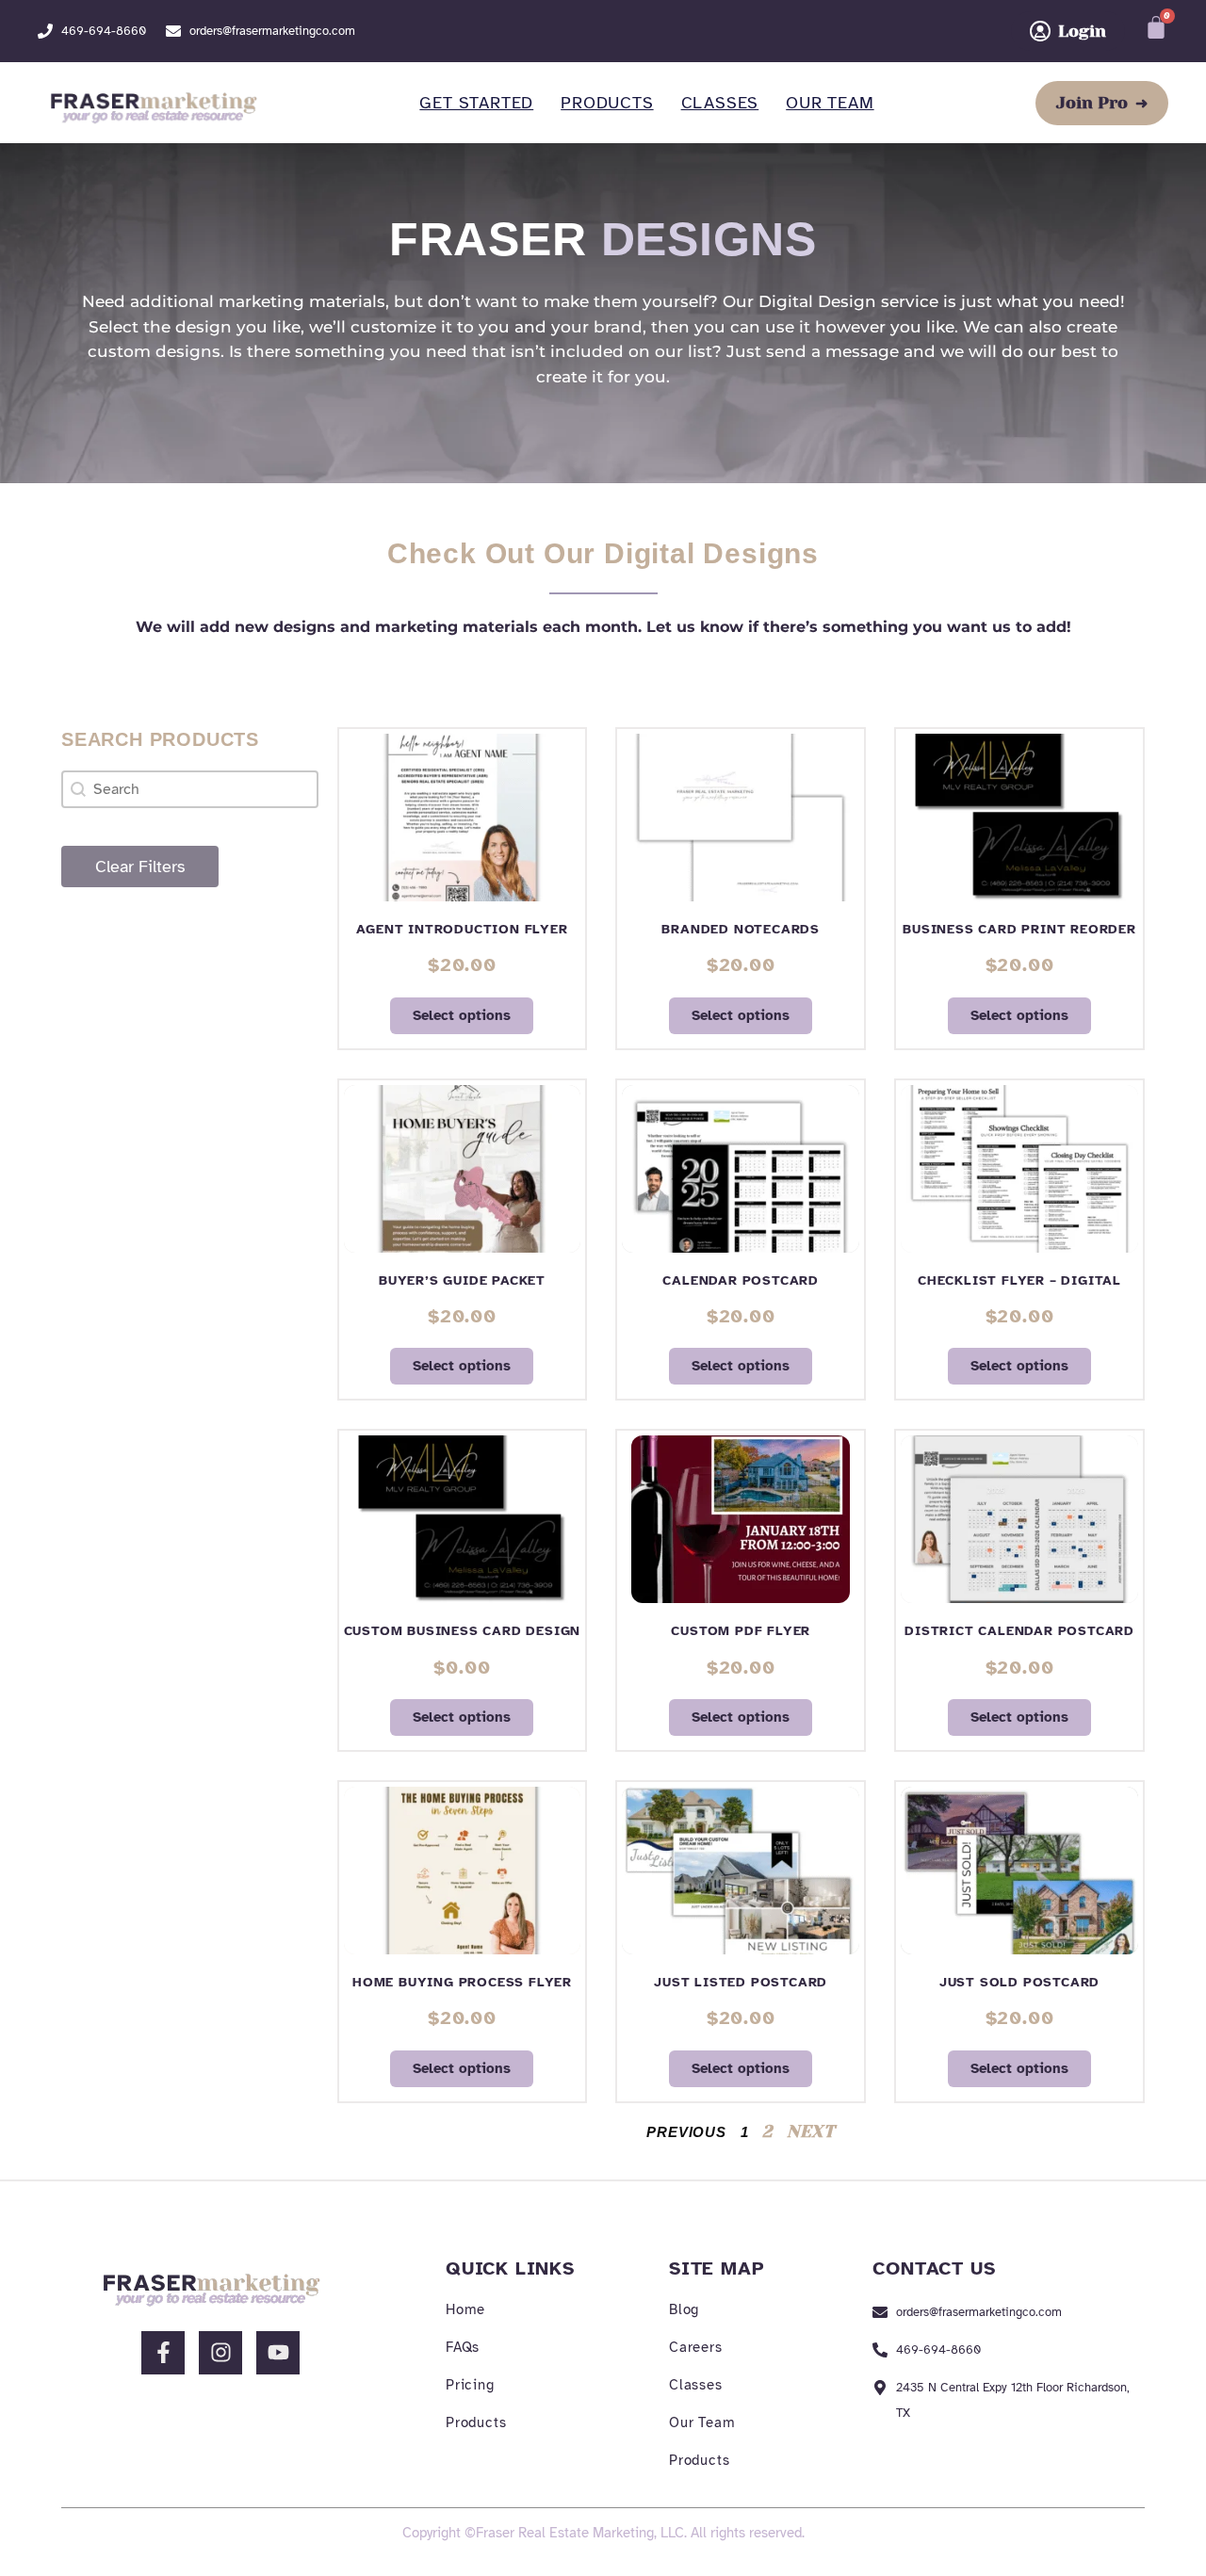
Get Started (476, 103)
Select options (462, 1015)
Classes (720, 103)
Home (465, 2309)
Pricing (470, 2385)
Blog (684, 2309)
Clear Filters (140, 867)
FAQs (463, 2347)
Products (607, 103)
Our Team (830, 103)
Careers (696, 2347)
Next (811, 2131)
